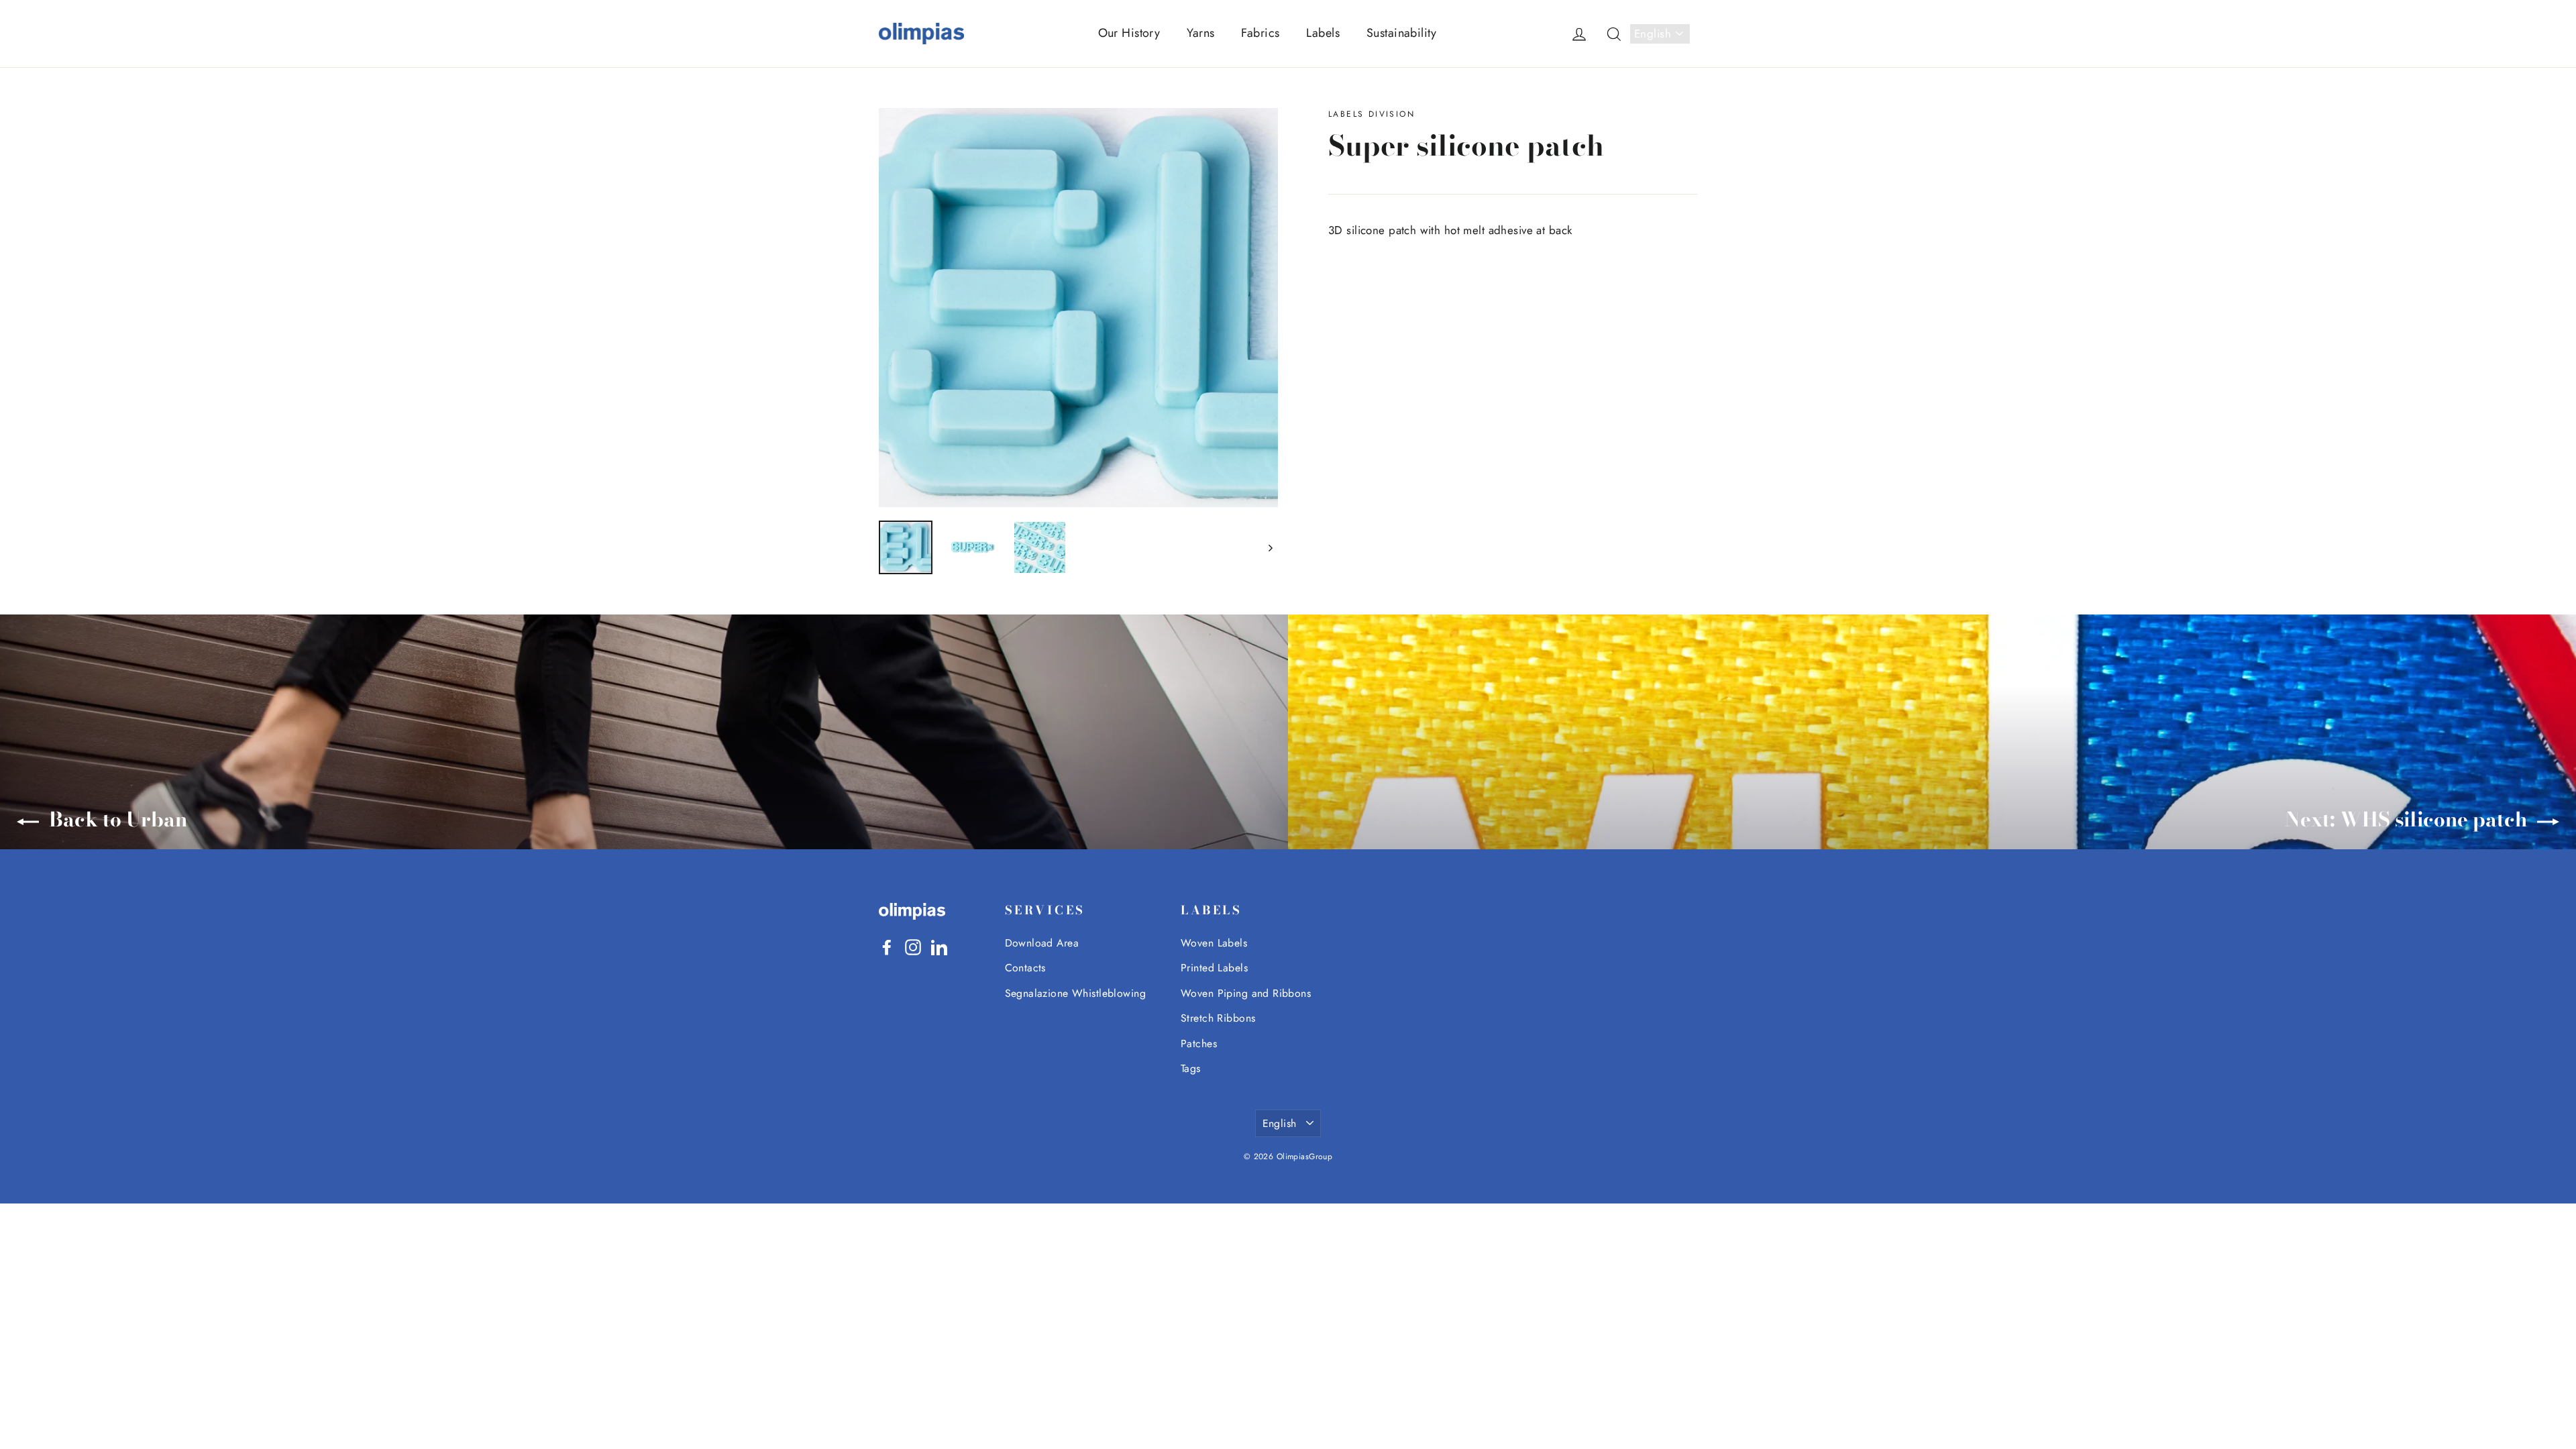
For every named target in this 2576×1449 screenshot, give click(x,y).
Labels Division (1372, 114)
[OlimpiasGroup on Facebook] (887, 946)
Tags (1191, 1068)
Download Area (1042, 943)
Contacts (1025, 968)
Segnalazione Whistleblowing (1075, 993)
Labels (1323, 33)
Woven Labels (1214, 943)
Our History (1129, 33)
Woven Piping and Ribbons (1246, 993)
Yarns (1200, 33)
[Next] (1270, 547)
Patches (1199, 1043)
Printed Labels (1214, 968)
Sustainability (1401, 33)
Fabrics (1260, 33)
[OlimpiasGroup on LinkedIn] (939, 946)
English (1653, 34)
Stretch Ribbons (1218, 1018)
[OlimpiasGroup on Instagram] (913, 946)
